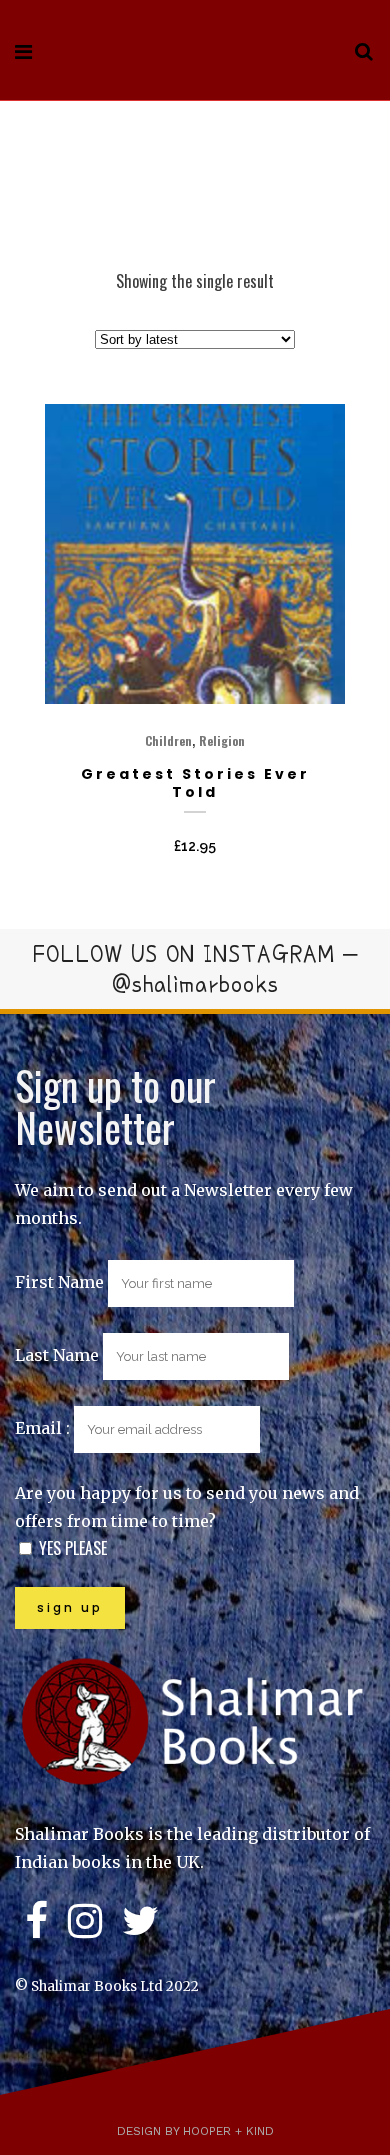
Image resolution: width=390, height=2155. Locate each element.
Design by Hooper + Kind (195, 2131)
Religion (222, 740)
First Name (59, 1282)
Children (168, 740)
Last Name (57, 1355)
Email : (44, 1428)
